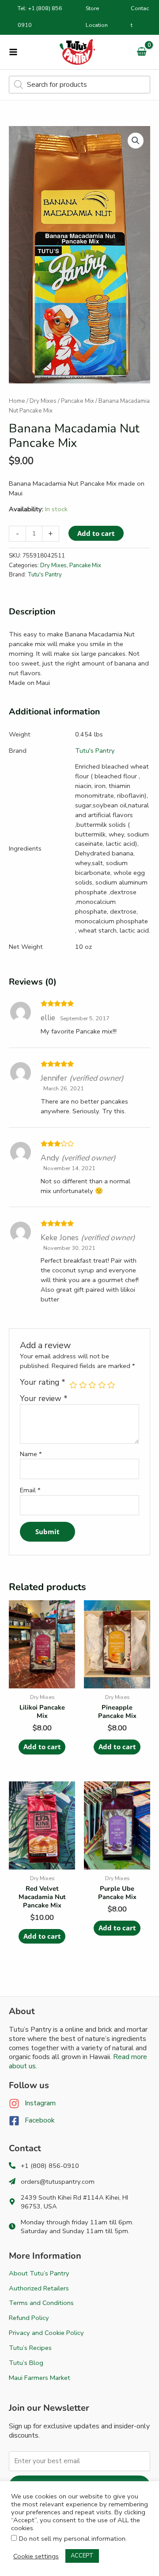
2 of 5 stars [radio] (83, 1385)
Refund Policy (29, 2318)
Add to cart (96, 533)
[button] (136, 141)
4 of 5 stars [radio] (102, 1385)
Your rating (43, 1383)
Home (17, 401)
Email (30, 1490)
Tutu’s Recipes (30, 2348)
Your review (44, 1398)
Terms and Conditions (41, 2303)
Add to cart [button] (42, 1747)
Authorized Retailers (39, 2288)
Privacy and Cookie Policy (46, 2333)
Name (31, 1454)
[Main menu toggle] (13, 52)
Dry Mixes (43, 401)
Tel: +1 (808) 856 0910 (40, 17)
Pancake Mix (78, 401)
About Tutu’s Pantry (39, 2273)
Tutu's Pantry (45, 575)
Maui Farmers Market (40, 2378)
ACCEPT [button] (82, 2556)
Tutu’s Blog (26, 2363)
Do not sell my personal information (72, 2539)
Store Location (97, 17)
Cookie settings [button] (36, 2556)
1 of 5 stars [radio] (73, 1385)
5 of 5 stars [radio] (111, 1385)
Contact (140, 17)
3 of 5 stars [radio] (92, 1385)
